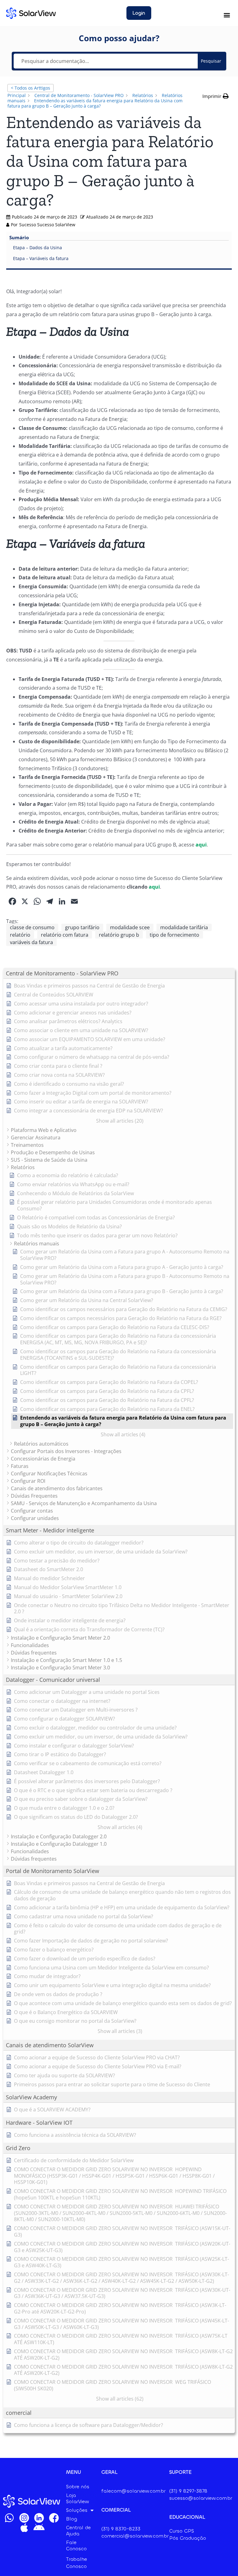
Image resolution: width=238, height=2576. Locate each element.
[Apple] (24, 2528)
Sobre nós (78, 2487)
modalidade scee (130, 927)
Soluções (77, 2510)
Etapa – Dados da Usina (37, 247)
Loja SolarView (77, 2498)
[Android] (39, 2528)
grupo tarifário (82, 927)
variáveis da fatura (31, 942)
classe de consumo (32, 927)
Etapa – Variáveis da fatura (41, 258)
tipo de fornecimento (174, 935)
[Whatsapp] (9, 2518)
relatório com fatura (65, 935)
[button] (227, 15)
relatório (20, 935)
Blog (72, 2519)
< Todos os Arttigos (31, 88)
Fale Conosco (76, 2545)
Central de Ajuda (78, 2531)
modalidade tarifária (184, 927)
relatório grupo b (119, 935)
